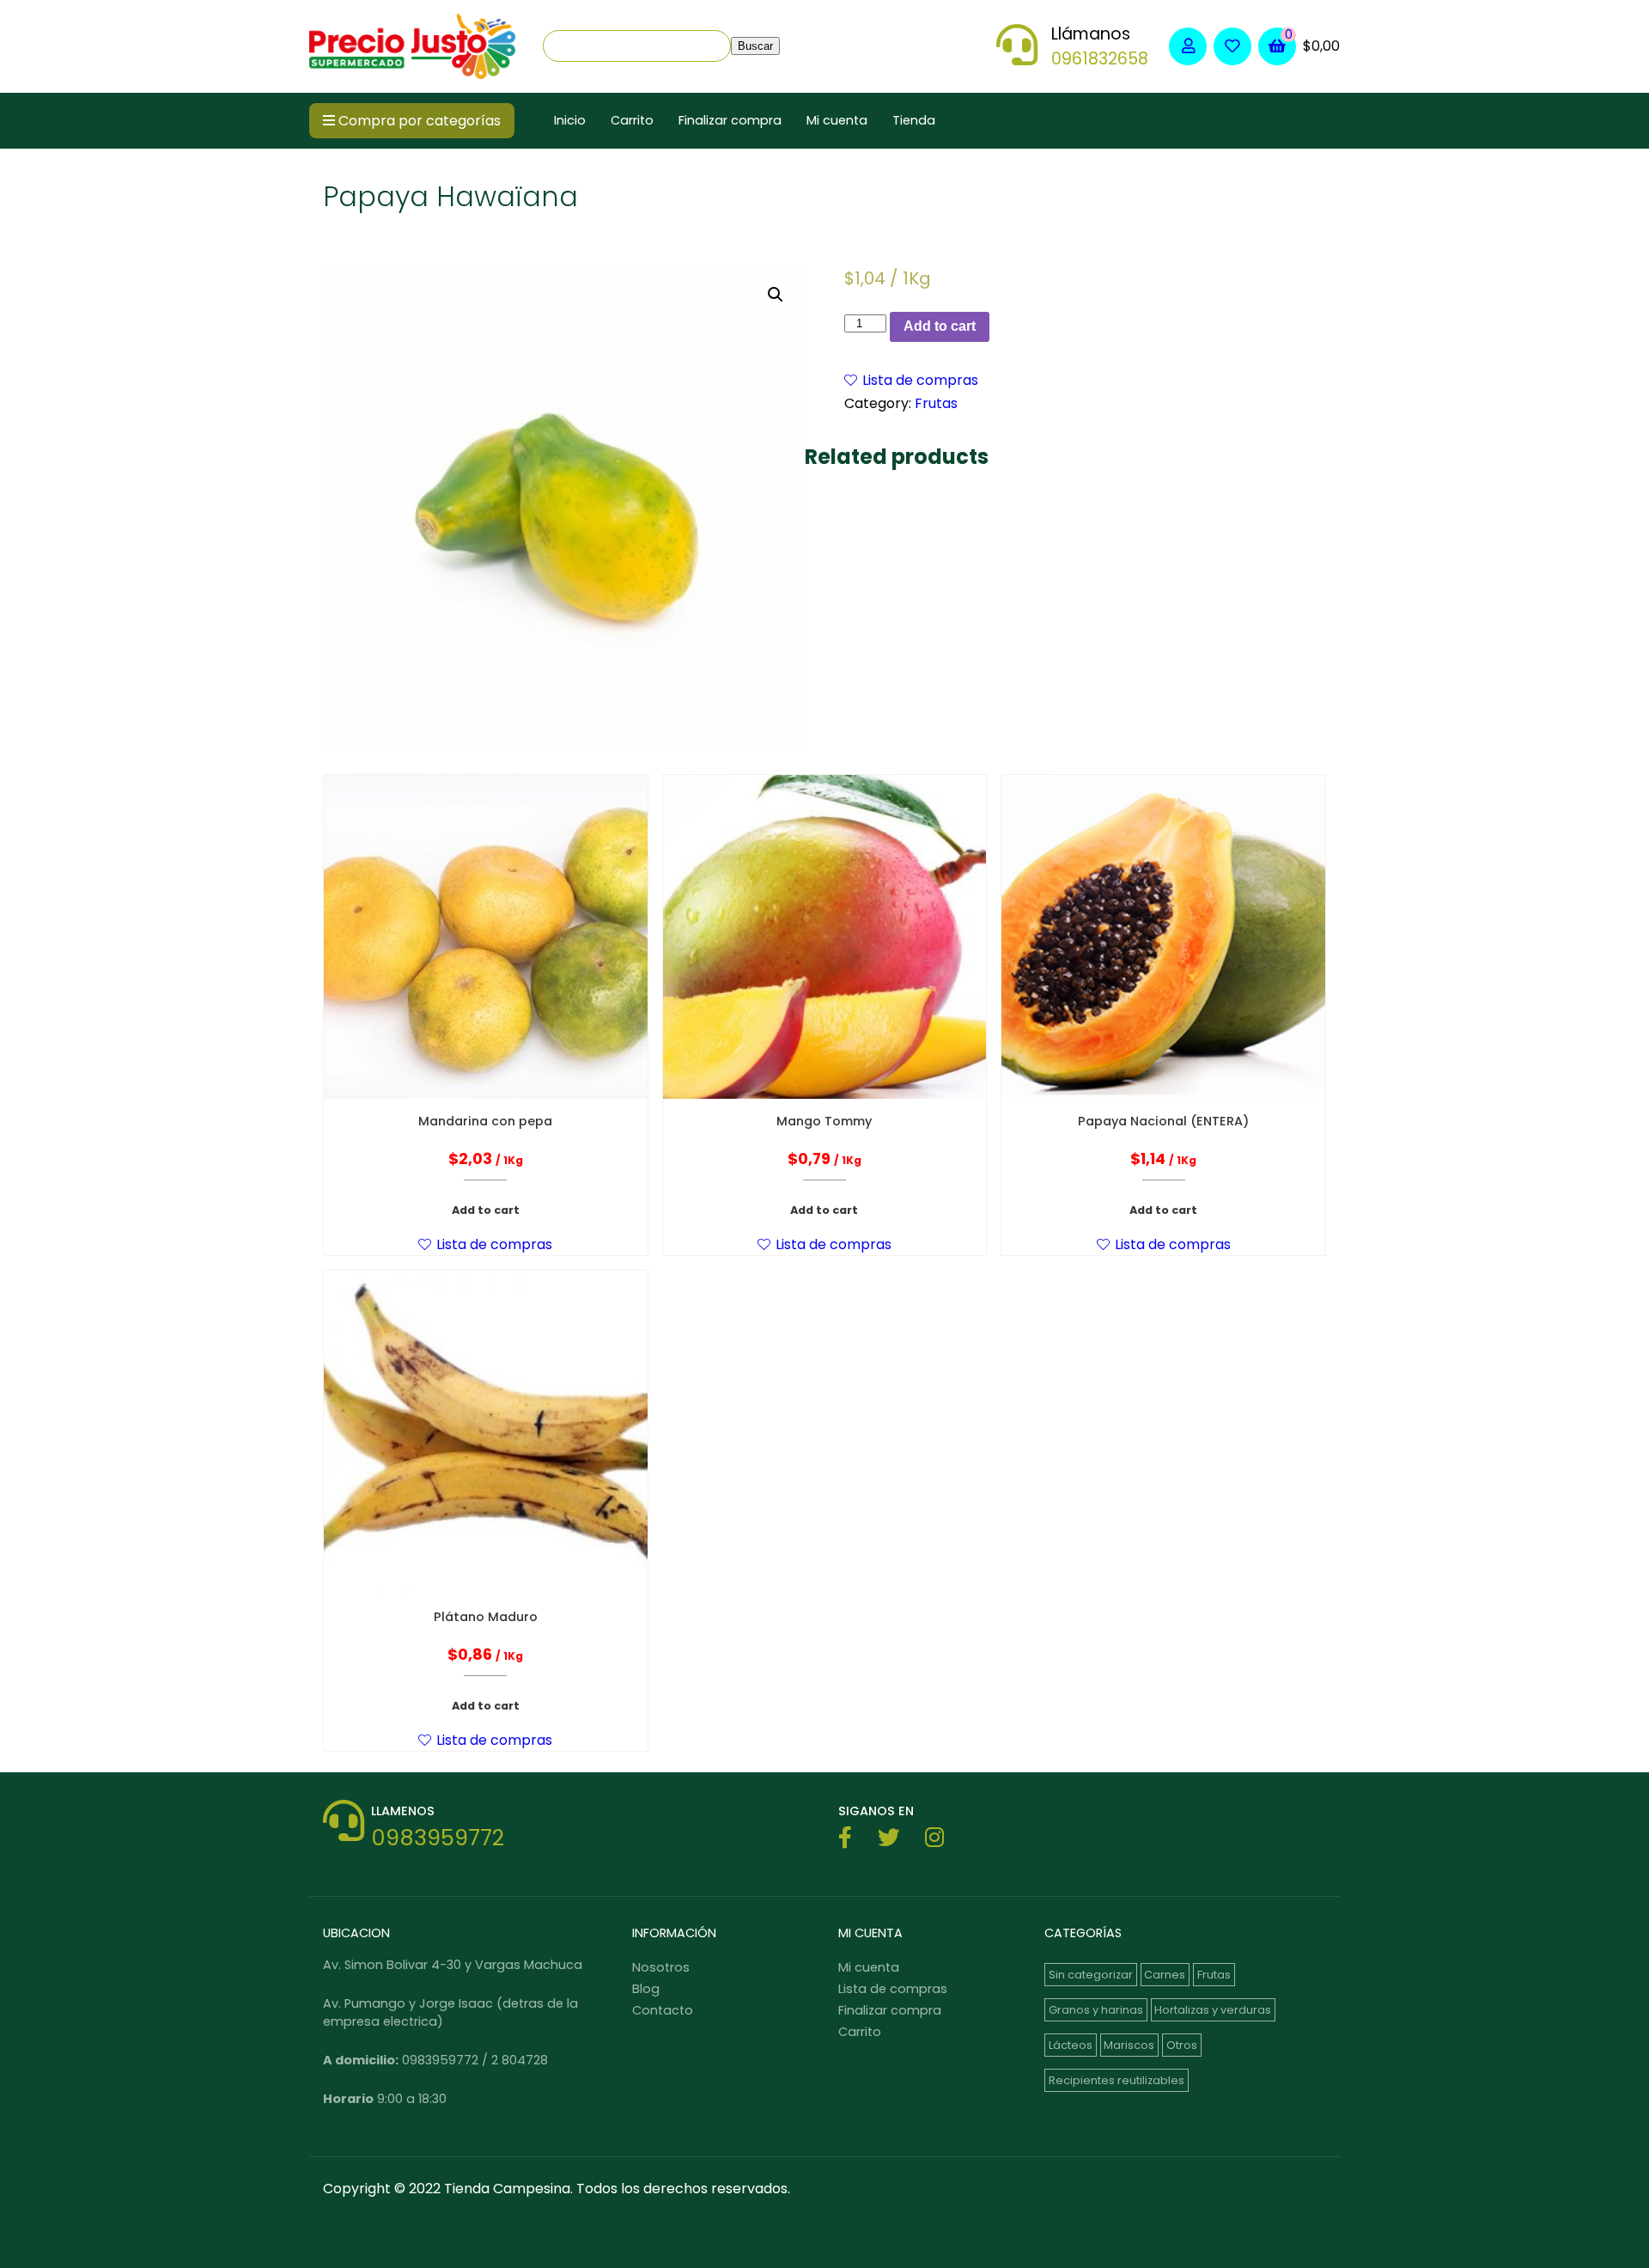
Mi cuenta (837, 121)
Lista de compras (893, 1989)
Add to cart (940, 326)
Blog (646, 1989)
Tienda (914, 121)
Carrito (632, 121)
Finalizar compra (730, 121)
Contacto (663, 2010)
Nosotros (661, 1967)
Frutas (936, 403)
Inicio (570, 121)
